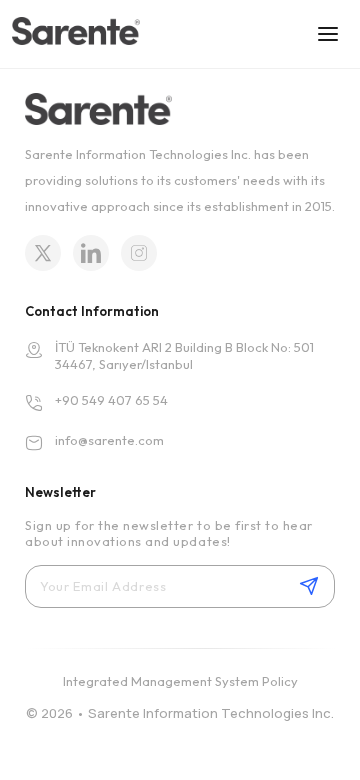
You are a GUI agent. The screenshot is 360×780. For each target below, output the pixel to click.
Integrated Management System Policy (180, 681)
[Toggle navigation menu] (328, 34)
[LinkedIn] (91, 253)
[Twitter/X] (43, 253)
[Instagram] (139, 253)
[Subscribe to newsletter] (309, 586)
